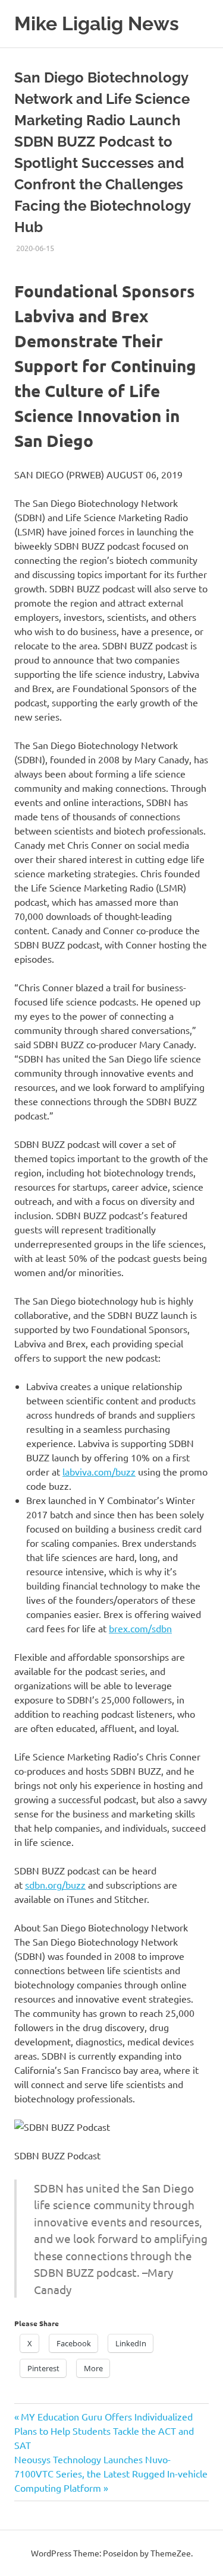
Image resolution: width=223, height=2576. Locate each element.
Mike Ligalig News (97, 23)
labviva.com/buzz (99, 1471)
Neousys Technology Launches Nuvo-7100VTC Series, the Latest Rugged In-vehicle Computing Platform (111, 2473)
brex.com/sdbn (140, 1628)
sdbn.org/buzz (55, 1885)
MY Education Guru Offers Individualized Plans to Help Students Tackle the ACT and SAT (104, 2431)
